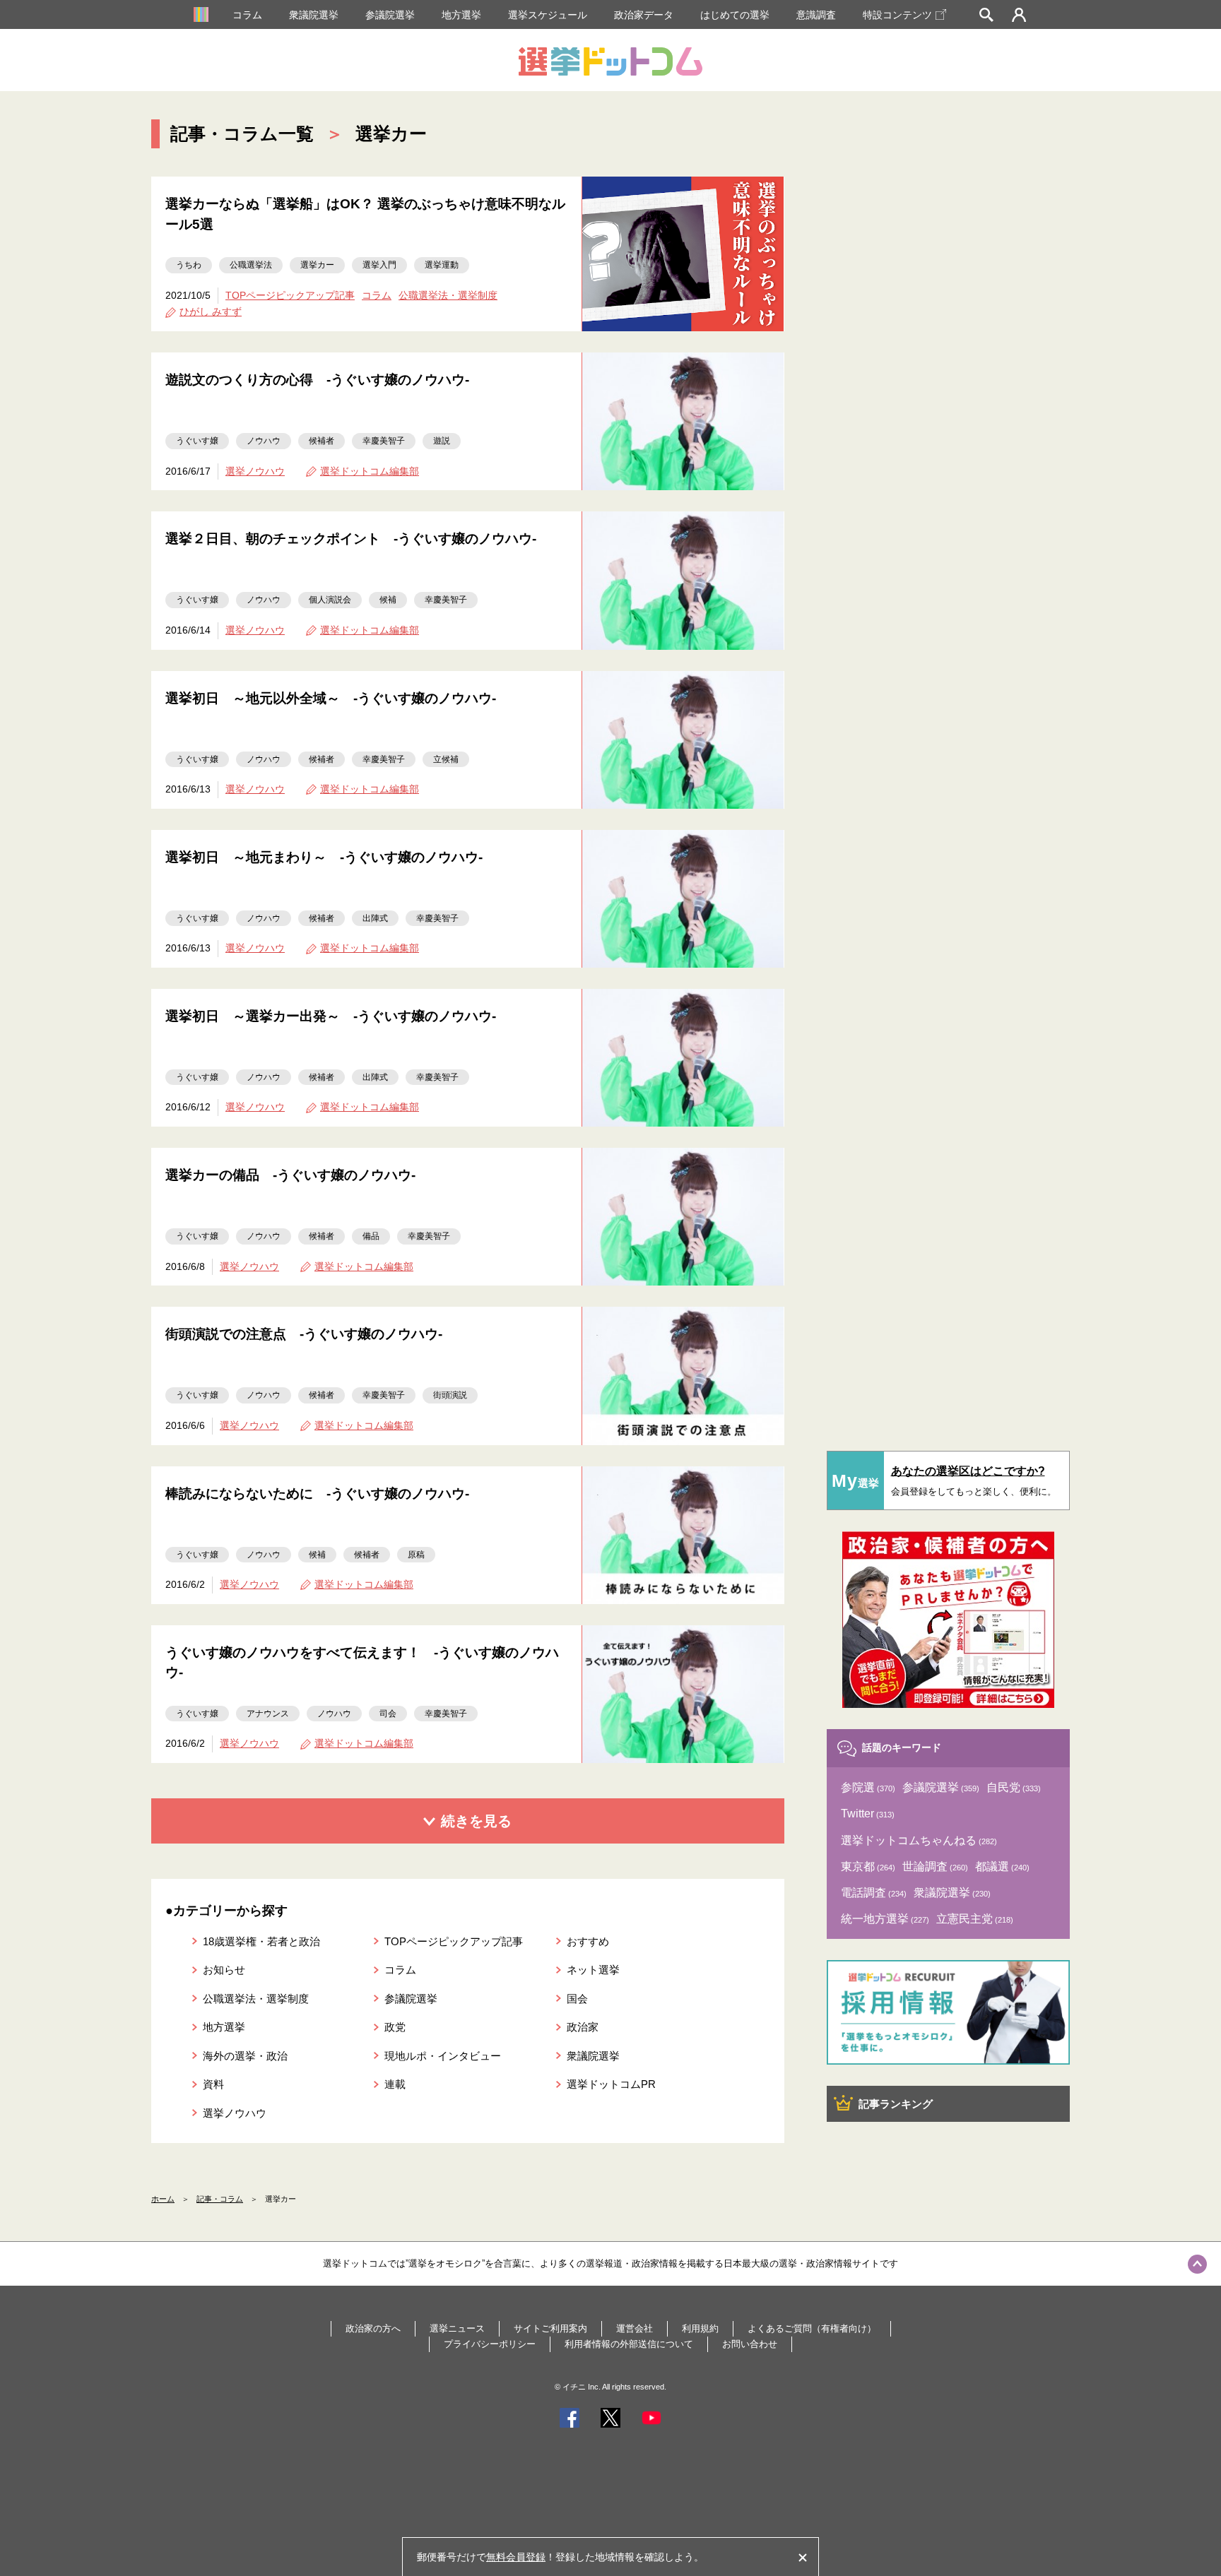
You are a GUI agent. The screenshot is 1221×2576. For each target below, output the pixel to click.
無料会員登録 (516, 2557)
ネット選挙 (593, 1970)
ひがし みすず (211, 311)
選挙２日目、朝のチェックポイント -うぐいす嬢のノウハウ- (351, 539)
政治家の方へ (373, 2328)
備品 (371, 1236)
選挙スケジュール (548, 15)
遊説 (442, 441)
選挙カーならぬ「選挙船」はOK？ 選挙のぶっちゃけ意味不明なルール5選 (365, 214)
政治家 (583, 2027)
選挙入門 (379, 265)
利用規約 (700, 2328)
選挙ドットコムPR (611, 2084)
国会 (577, 1999)
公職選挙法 (251, 265)
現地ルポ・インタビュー (443, 2056)
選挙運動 (442, 265)
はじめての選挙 (735, 15)
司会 (388, 1714)
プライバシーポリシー (490, 2344)
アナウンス (268, 1714)
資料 (213, 2084)
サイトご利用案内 (550, 2328)
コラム (247, 15)
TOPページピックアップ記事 (290, 295)
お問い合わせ (750, 2344)
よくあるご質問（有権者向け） (812, 2328)
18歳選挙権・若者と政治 (261, 1941)
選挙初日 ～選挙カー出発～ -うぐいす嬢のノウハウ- (331, 1016)
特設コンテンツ (897, 15)
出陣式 (375, 918)
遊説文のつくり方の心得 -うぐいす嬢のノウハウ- (317, 380)
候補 (388, 600)
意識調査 (816, 15)
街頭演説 (450, 1395)
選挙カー (317, 265)
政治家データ (644, 15)
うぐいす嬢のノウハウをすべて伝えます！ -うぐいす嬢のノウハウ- (362, 1663)
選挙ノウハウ (255, 471)
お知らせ (224, 1970)
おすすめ (588, 1941)
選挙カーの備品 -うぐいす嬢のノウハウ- (290, 1175)
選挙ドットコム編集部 (370, 471)
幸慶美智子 (384, 441)
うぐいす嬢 (197, 441)
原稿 (416, 1555)
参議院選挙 (390, 15)
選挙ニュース (457, 2328)
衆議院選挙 (314, 15)
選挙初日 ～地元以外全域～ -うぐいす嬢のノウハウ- (331, 698)
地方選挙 (461, 15)
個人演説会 (330, 600)
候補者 (322, 441)
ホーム (163, 2199)
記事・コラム (220, 2199)
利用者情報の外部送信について (629, 2344)
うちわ (189, 265)
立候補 (446, 759)
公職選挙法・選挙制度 (448, 295)
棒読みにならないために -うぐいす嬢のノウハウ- (317, 1494)
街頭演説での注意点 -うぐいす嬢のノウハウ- (304, 1334)
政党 (395, 2027)
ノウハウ (264, 441)
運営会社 (635, 2328)
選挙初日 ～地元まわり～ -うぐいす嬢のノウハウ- (324, 857)
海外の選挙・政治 (245, 2056)
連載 (395, 2084)
